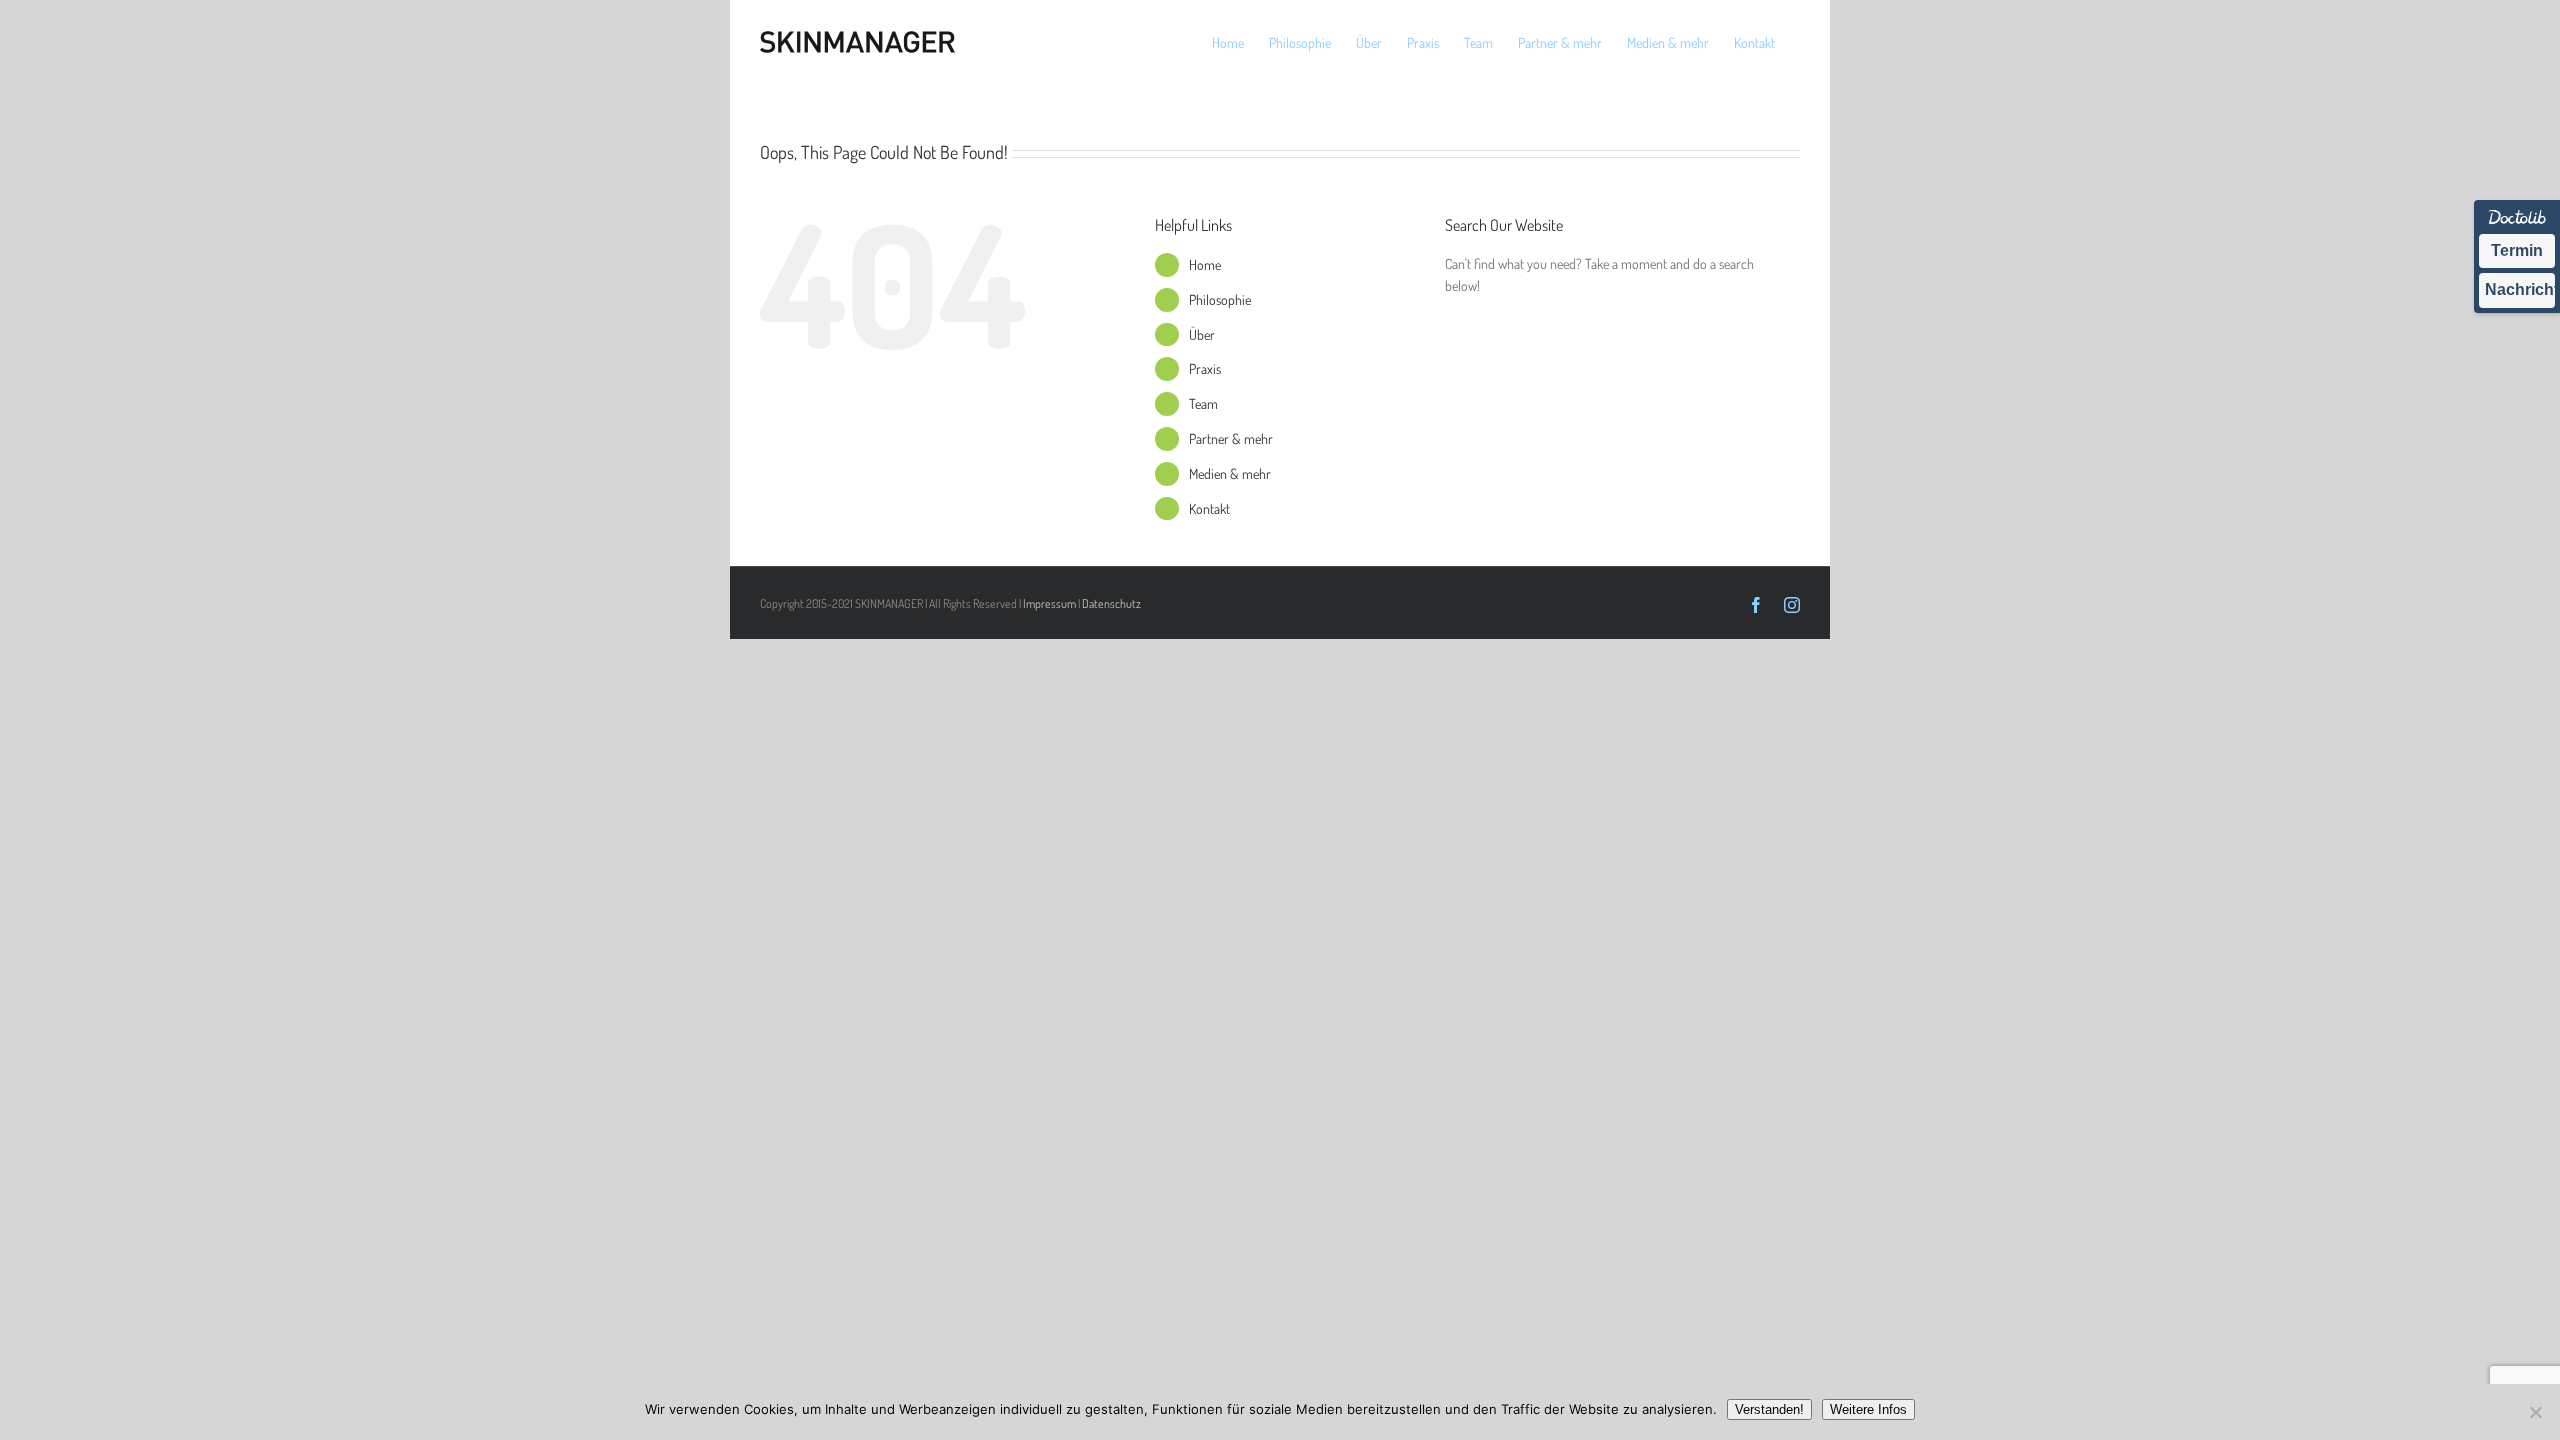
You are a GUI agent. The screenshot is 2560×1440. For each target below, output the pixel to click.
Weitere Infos (1868, 1409)
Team (1203, 403)
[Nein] (2535, 1412)
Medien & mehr (1230, 473)
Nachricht (2520, 289)
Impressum (1049, 603)
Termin (2517, 250)
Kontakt (1209, 508)
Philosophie (1220, 299)
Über (1202, 334)
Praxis (1205, 368)
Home (1205, 264)
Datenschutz (1111, 603)
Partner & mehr (1231, 438)
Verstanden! (1769, 1409)
